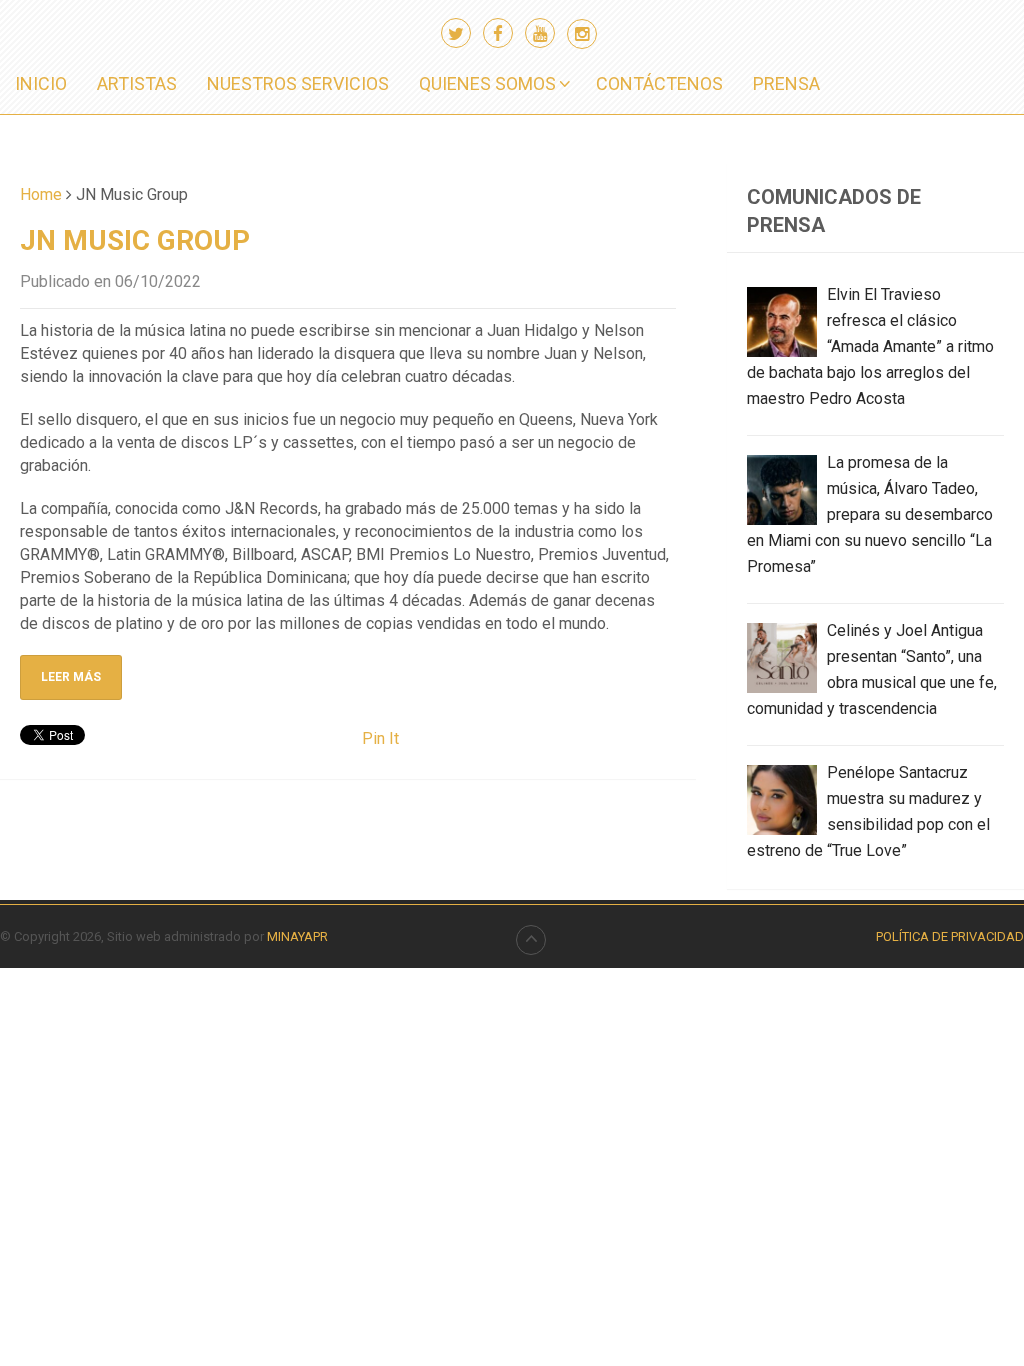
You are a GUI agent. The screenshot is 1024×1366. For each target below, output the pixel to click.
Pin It (380, 738)
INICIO (41, 83)
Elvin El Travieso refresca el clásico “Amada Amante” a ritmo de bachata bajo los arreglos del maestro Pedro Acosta (870, 346)
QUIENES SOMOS (487, 83)
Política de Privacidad (950, 936)
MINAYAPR (297, 936)
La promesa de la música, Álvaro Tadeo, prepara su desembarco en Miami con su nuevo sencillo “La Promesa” (870, 514)
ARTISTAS (137, 83)
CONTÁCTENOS (659, 83)
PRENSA (786, 83)
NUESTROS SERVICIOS (298, 83)
